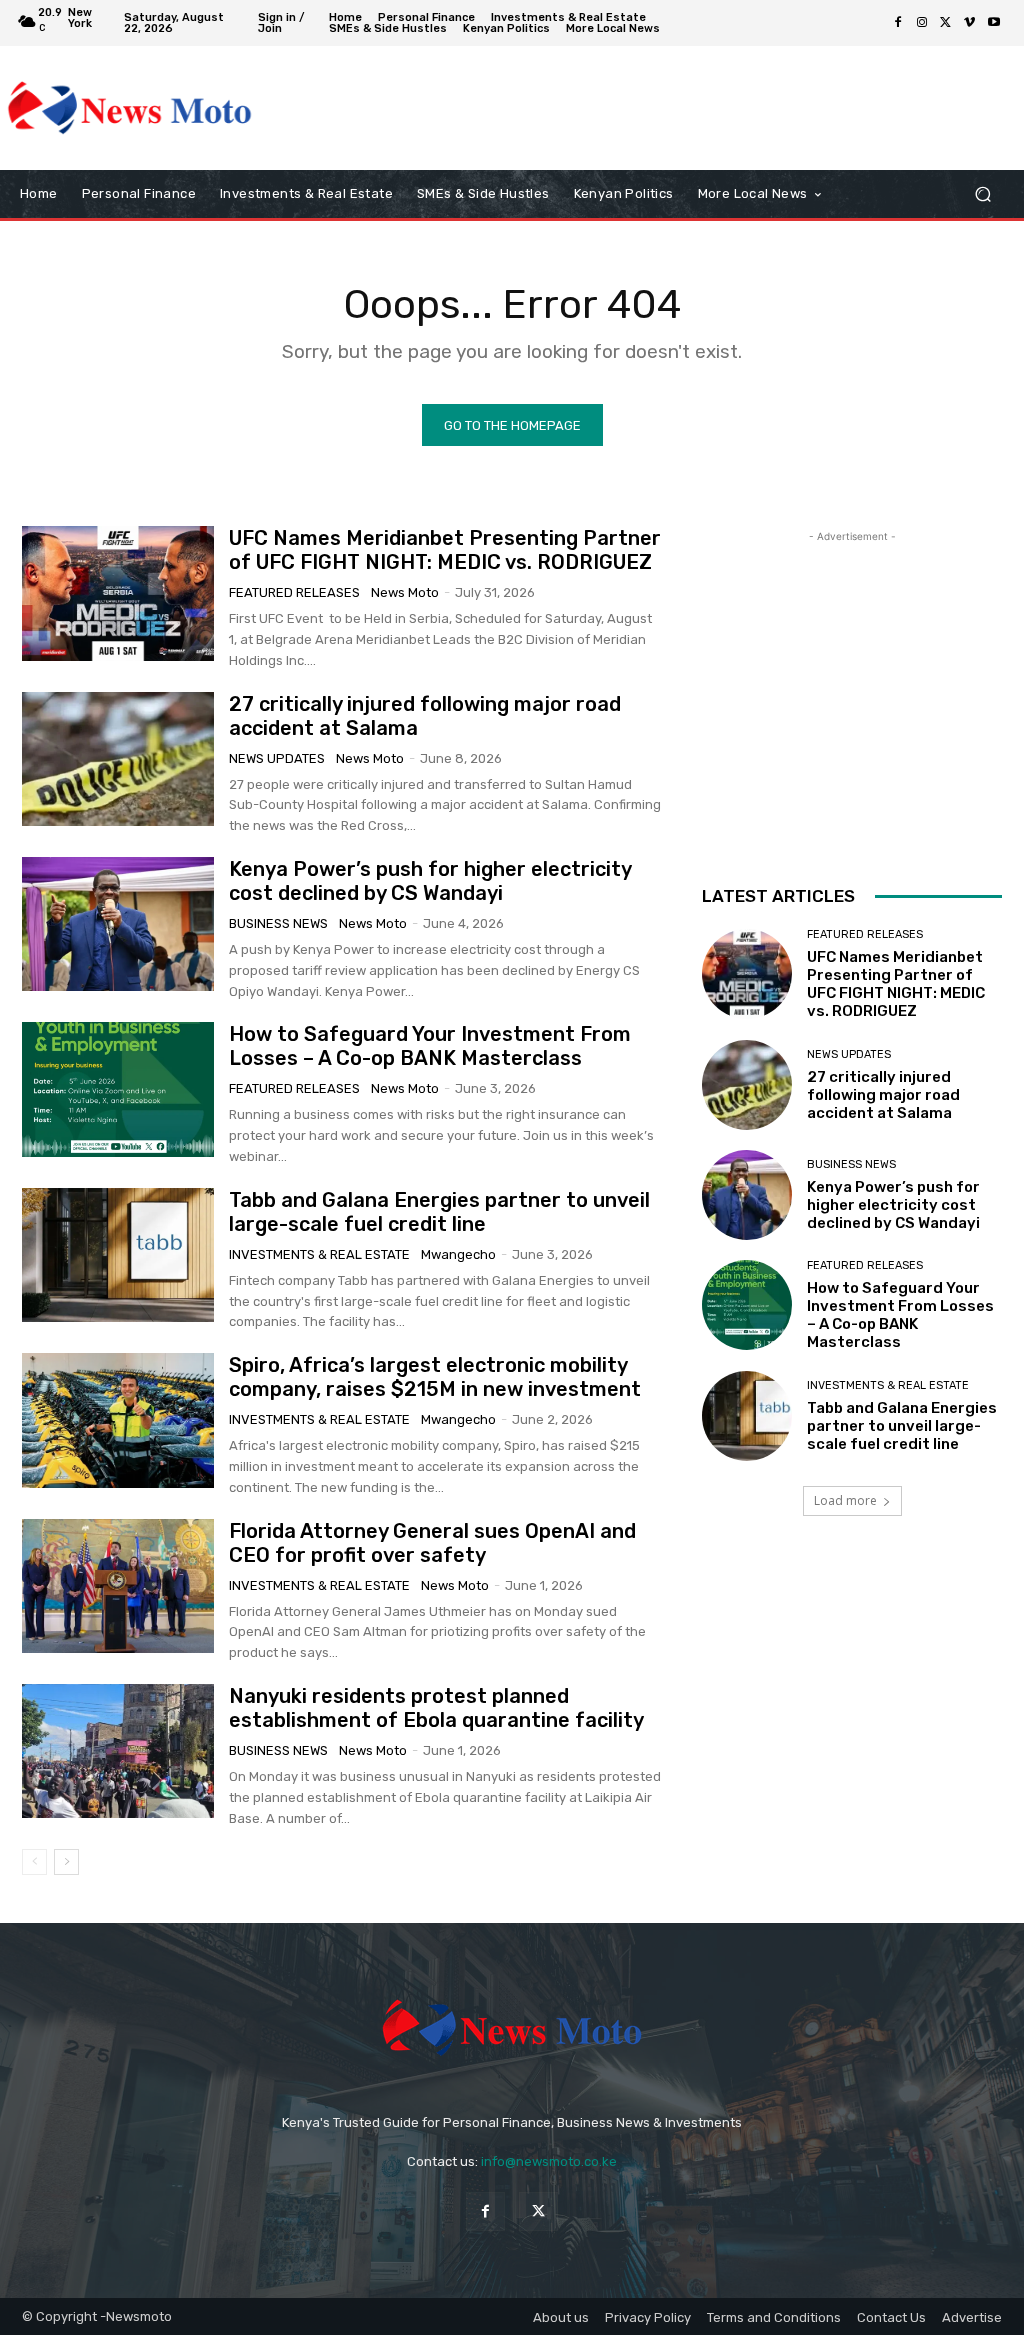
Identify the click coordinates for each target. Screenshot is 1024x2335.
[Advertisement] (501, 108)
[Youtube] (994, 23)
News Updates (277, 758)
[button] (982, 194)
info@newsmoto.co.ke (549, 2161)
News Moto (405, 592)
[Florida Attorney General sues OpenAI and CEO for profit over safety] (118, 1586)
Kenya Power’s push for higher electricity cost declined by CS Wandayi (430, 881)
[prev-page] (34, 1862)
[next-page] (66, 1862)
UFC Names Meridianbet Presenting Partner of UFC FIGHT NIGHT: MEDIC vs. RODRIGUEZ (445, 550)
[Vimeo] (970, 23)
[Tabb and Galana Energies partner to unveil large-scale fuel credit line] (118, 1255)
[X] (946, 23)
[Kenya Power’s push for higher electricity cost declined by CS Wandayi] (118, 924)
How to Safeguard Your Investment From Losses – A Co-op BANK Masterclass (430, 1046)
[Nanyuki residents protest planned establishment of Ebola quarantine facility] (118, 1751)
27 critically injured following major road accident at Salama (883, 1095)
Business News (278, 923)
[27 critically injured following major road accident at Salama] (118, 759)
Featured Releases (294, 592)
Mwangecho (458, 1254)
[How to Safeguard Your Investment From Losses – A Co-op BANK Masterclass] (118, 1089)
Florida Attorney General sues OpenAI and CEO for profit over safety (432, 1543)
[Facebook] (898, 23)
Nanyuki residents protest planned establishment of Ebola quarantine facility (436, 1708)
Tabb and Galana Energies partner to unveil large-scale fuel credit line (439, 1212)
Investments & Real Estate (319, 1254)
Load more (845, 1500)
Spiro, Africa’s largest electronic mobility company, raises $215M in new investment (435, 1377)
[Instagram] (922, 23)
